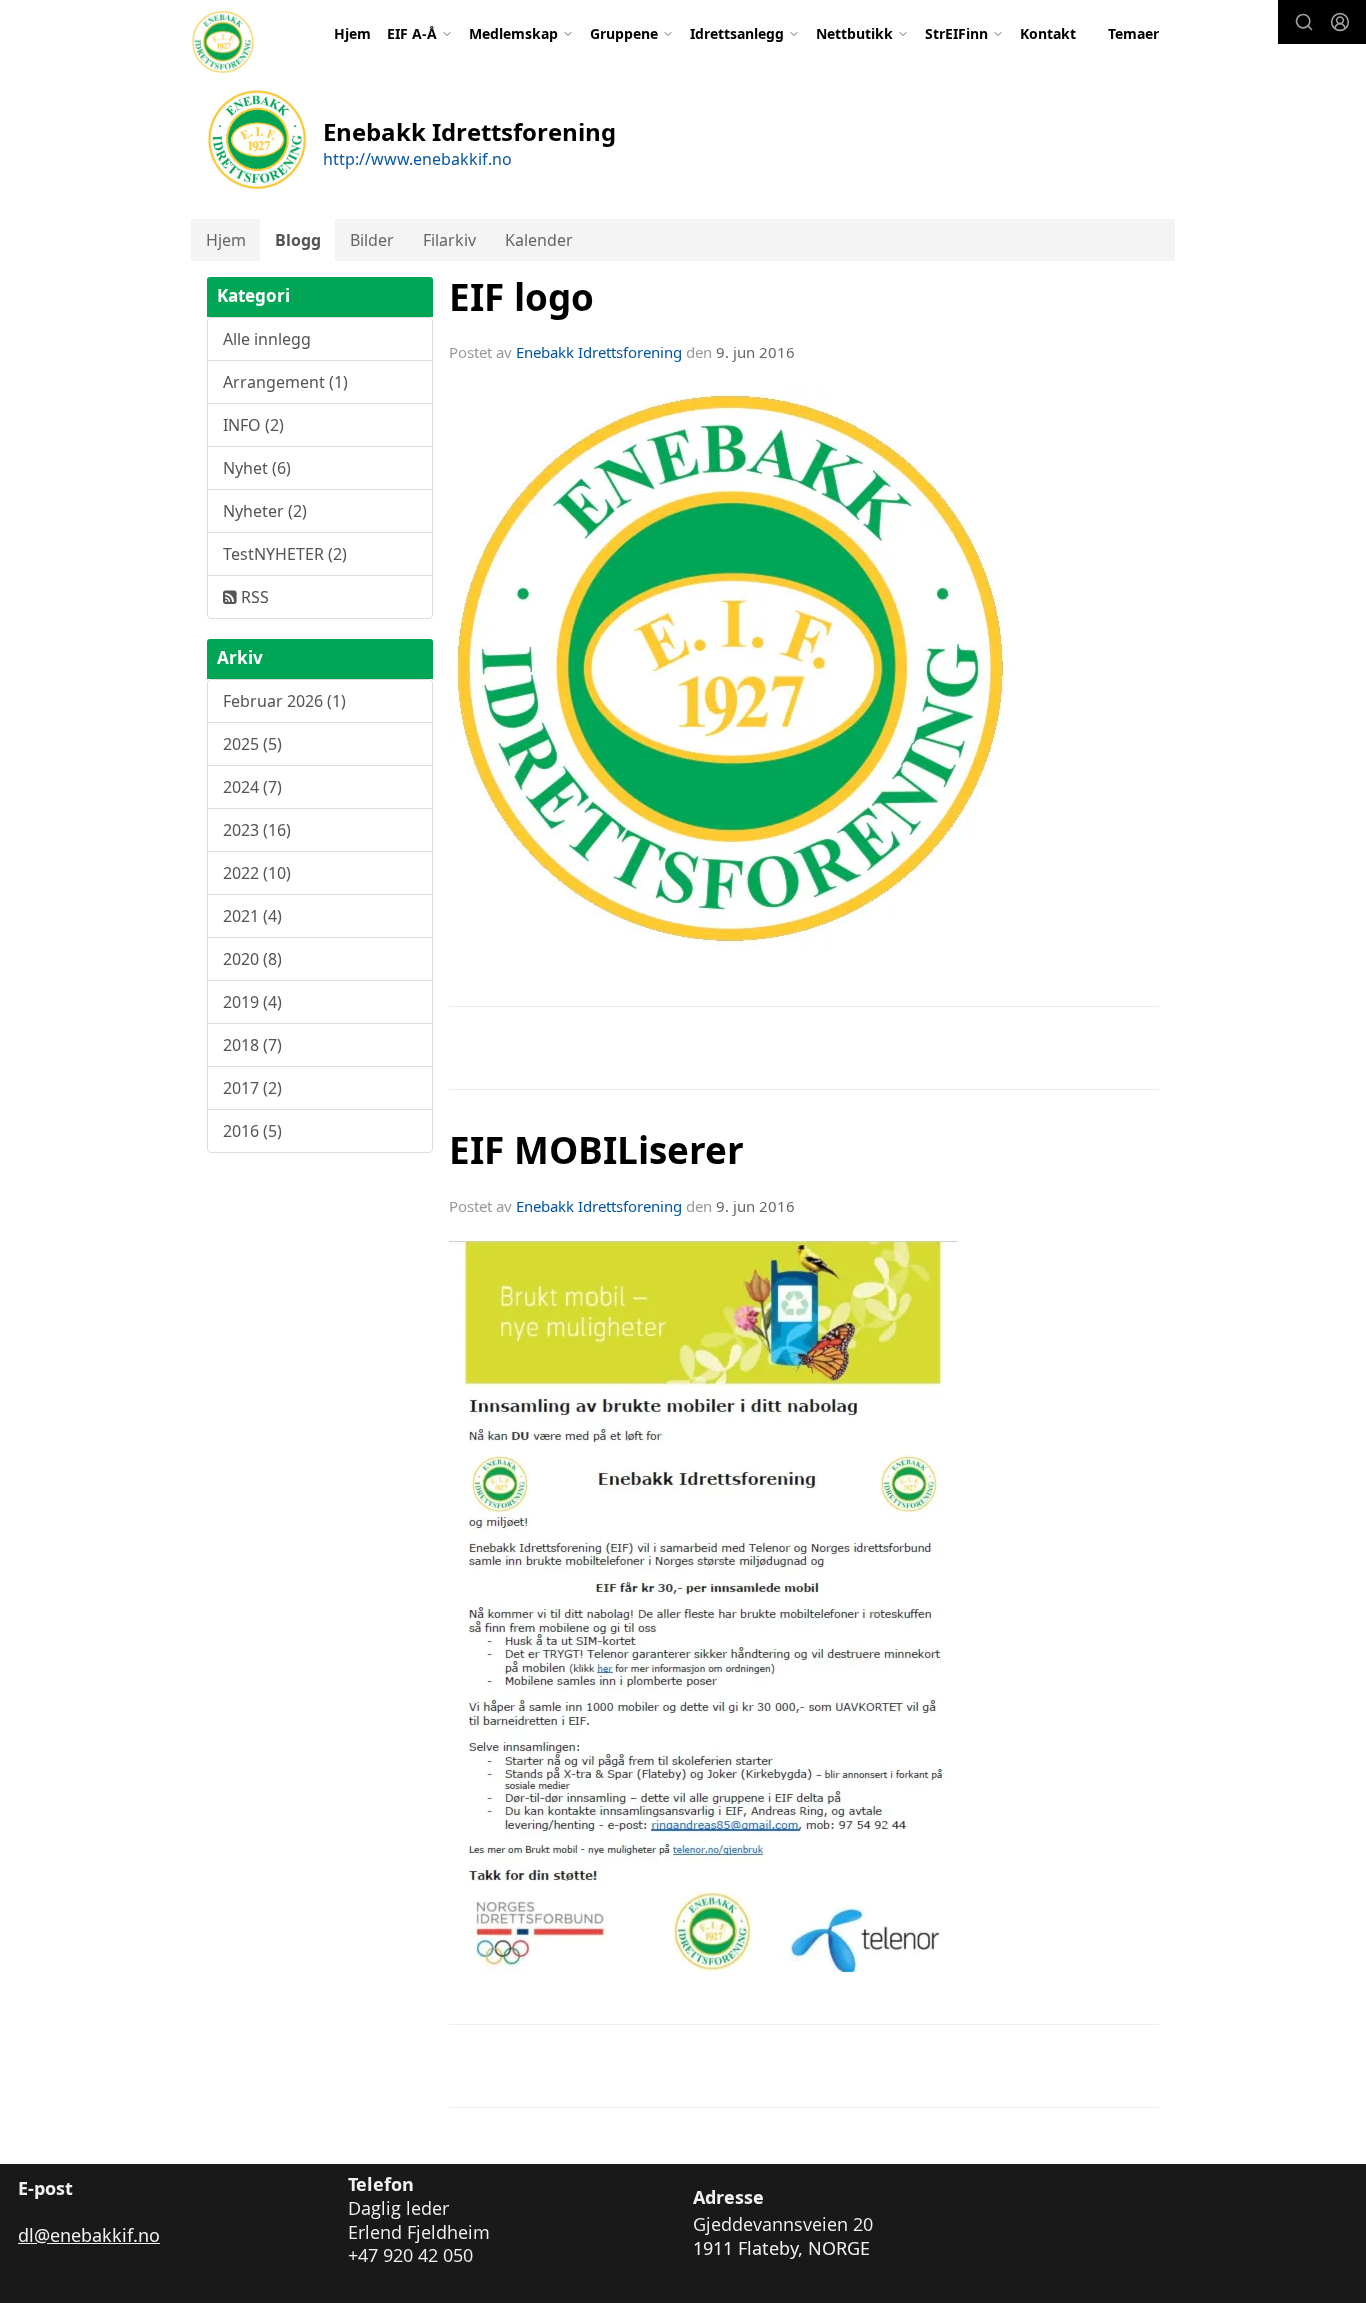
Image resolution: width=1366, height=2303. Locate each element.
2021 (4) (252, 916)
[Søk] (1304, 22)
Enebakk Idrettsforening (599, 352)
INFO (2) (253, 425)
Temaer (1133, 33)
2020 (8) (252, 959)
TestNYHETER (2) (285, 554)
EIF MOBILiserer (596, 1150)
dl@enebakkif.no (89, 2235)
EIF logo (521, 297)
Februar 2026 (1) (284, 701)
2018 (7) (252, 1045)
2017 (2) (252, 1088)
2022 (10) (257, 873)
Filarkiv (449, 240)
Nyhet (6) (257, 468)
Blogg (298, 240)
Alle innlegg (267, 339)
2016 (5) (252, 1131)
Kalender (539, 240)
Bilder (372, 240)
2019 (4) (252, 1002)
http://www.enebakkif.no (417, 159)
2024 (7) (252, 787)
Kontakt (1048, 33)
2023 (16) (257, 830)
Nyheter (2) (265, 511)
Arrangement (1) (285, 382)
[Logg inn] (1340, 22)
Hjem (352, 33)
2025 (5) (252, 744)
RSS (253, 597)
